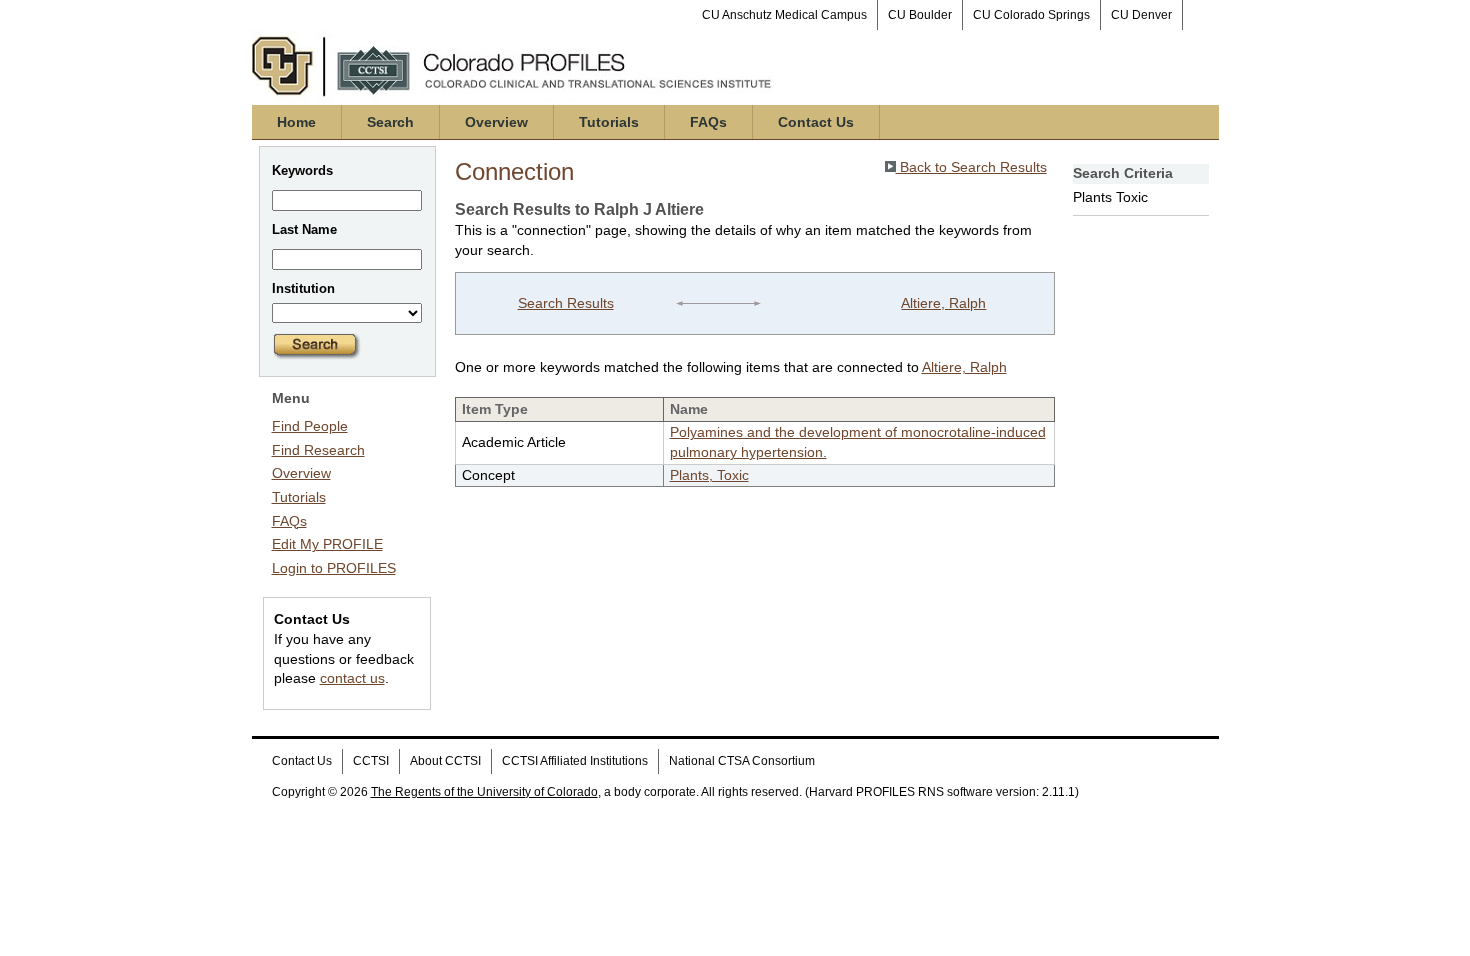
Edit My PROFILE (327, 544)
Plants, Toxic (709, 475)
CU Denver (1141, 15)
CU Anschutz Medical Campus (784, 15)
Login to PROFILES (334, 568)
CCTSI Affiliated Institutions (575, 761)
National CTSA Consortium (742, 761)
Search (390, 122)
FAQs (708, 122)
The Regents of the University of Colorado (484, 792)
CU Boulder (920, 15)
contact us (352, 678)
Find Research (318, 450)
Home (296, 122)
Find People (310, 426)
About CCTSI (445, 761)
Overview (496, 122)
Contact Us (816, 122)
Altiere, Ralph (943, 303)
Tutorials (609, 122)
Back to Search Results (971, 167)
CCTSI (371, 761)
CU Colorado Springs (1031, 15)
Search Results (566, 303)
